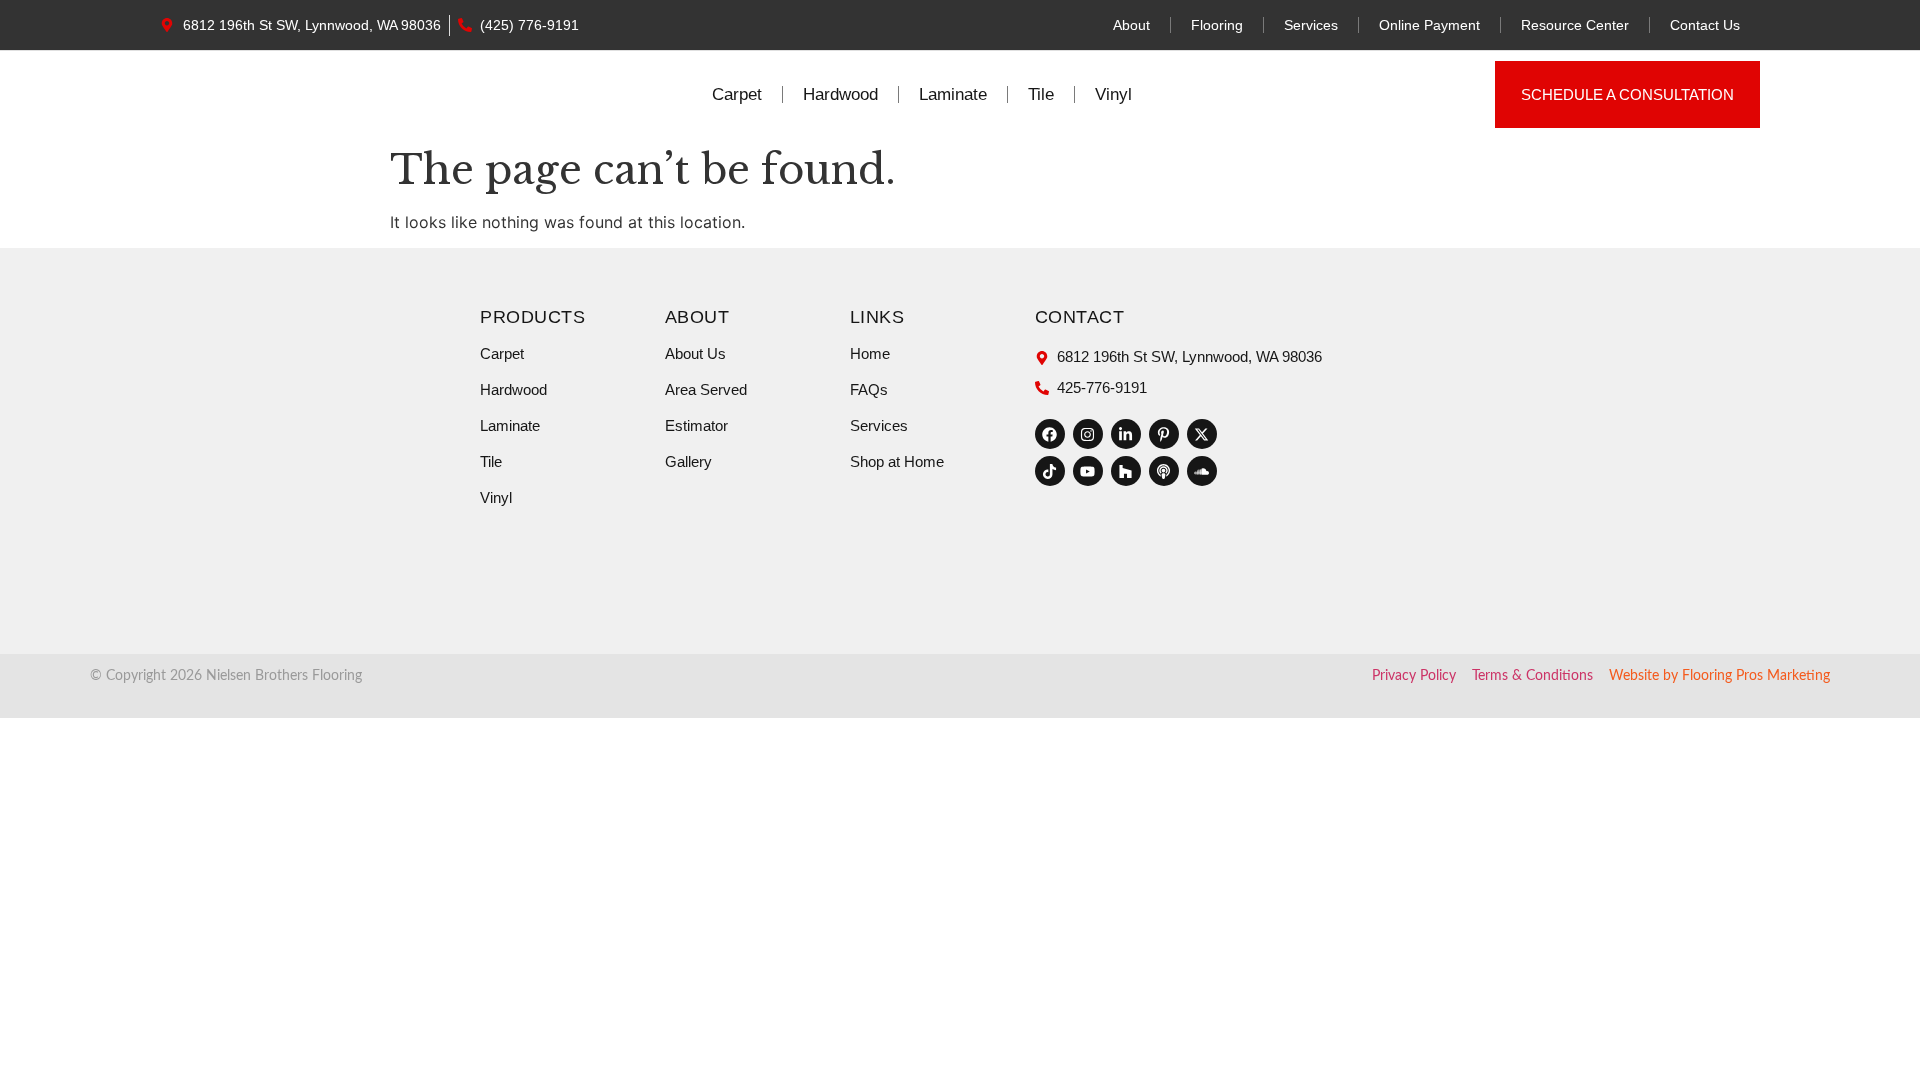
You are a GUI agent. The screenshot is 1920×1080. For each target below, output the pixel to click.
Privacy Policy (1414, 676)
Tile (1041, 94)
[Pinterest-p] (1164, 434)
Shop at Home (897, 461)
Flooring (1217, 25)
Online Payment (1429, 25)
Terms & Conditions (1532, 676)
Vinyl (1113, 94)
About (1131, 25)
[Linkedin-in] (1126, 434)
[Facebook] (1050, 434)
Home (870, 353)
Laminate (953, 94)
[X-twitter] (1202, 434)
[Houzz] (1126, 471)
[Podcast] (1164, 471)
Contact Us (1705, 25)
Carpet (737, 94)
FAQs (869, 389)
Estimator (696, 425)
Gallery (688, 461)
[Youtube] (1088, 471)
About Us (695, 353)
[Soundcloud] (1202, 471)
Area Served (706, 389)
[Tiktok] (1050, 471)
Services (1311, 25)
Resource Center (1575, 25)
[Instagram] (1088, 434)
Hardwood (840, 94)
